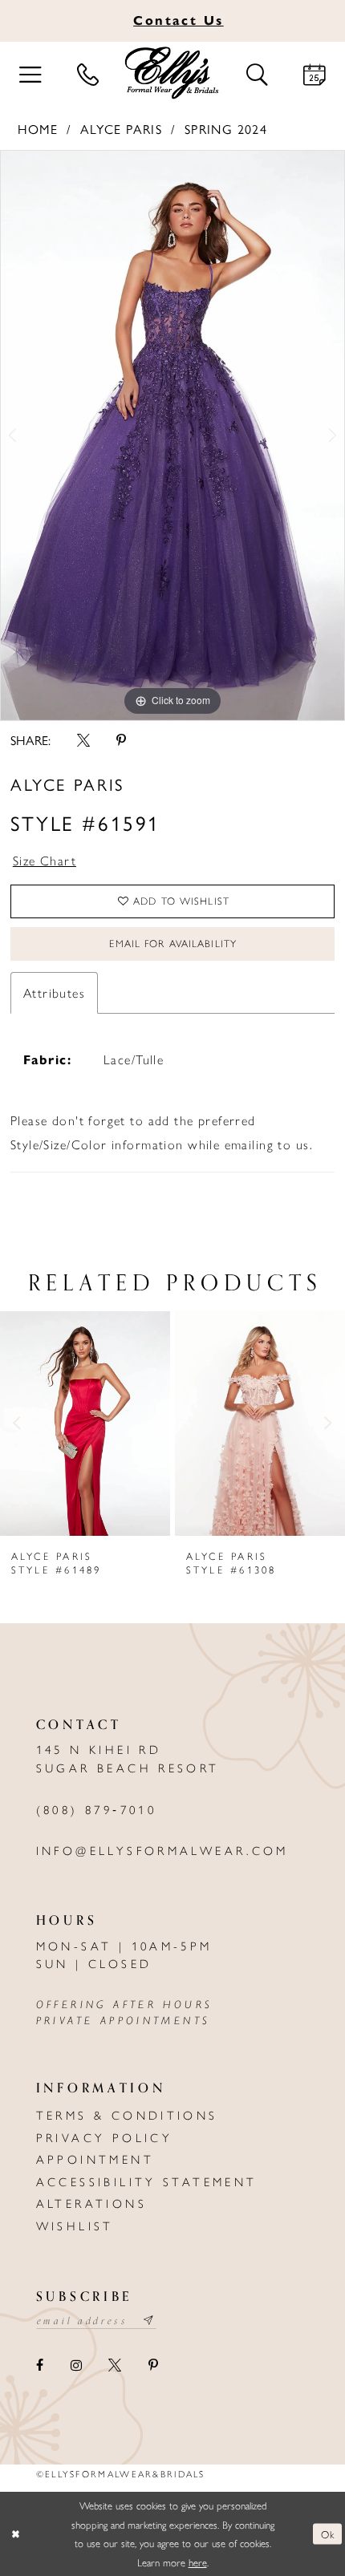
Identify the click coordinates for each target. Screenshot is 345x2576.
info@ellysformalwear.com (162, 1850)
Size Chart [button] (45, 860)
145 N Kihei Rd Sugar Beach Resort (128, 1758)
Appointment (95, 2159)
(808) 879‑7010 (96, 1809)
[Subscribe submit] (150, 2321)
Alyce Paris (122, 129)
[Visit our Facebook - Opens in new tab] (40, 2366)
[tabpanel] (172, 435)
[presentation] (85, 1423)
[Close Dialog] (16, 2534)
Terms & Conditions (127, 2114)
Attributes (54, 992)
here (198, 2562)
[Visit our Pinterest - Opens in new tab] (152, 2366)
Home (38, 129)
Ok (328, 2534)
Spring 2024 (226, 129)
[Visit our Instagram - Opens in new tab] (76, 2366)
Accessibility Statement (147, 2181)
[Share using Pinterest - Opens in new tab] (120, 740)
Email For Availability (172, 943)
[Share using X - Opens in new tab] (83, 740)
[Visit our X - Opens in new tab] (115, 2366)
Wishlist (75, 2225)
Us (178, 20)
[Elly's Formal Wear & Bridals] (173, 73)
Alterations (91, 2203)
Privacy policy (104, 2137)
